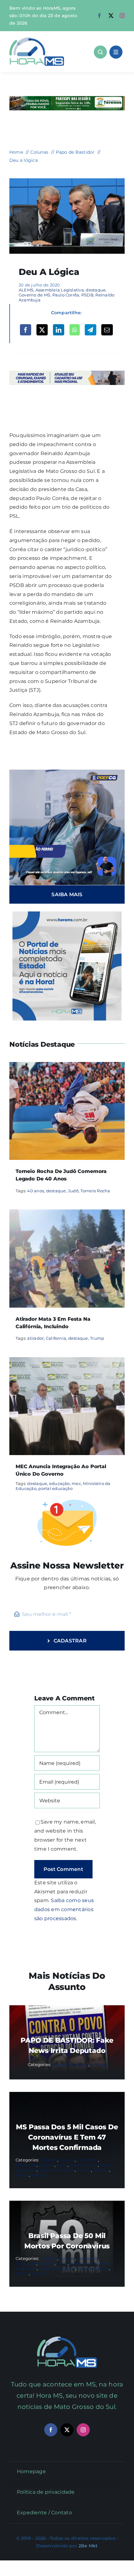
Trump (97, 1338)
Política (98, 2064)
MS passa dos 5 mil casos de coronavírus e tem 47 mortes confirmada (67, 2137)
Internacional (84, 2165)
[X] (42, 330)
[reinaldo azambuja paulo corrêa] (67, 181)
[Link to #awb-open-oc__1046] (100, 52)
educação (60, 1483)
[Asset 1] (37, 40)
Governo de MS (34, 295)
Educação (26, 2165)
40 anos (36, 1191)
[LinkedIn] (59, 330)
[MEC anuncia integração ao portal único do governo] (67, 1361)
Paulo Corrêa (66, 295)
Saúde (22, 2175)
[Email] (107, 330)
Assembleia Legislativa (60, 290)
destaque (96, 290)
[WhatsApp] (75, 330)
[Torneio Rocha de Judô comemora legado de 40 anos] (67, 1066)
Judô (73, 1191)
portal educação (55, 1488)
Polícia (84, 2170)
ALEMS (26, 290)
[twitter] (111, 16)
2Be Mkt (88, 2546)
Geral (62, 2165)
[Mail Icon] (67, 2339)
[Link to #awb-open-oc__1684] (116, 52)
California (56, 1338)
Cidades (49, 2160)
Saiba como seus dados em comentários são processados (64, 1909)
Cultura (67, 2160)
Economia (87, 2160)
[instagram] (122, 16)
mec (76, 1483)
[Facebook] (26, 330)
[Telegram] (90, 330)
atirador (35, 1338)
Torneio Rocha (95, 1191)
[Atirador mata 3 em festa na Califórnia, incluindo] (67, 1214)
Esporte (46, 2165)
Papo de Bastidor (70, 2064)
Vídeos (38, 2175)
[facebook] (99, 16)
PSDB (87, 295)
